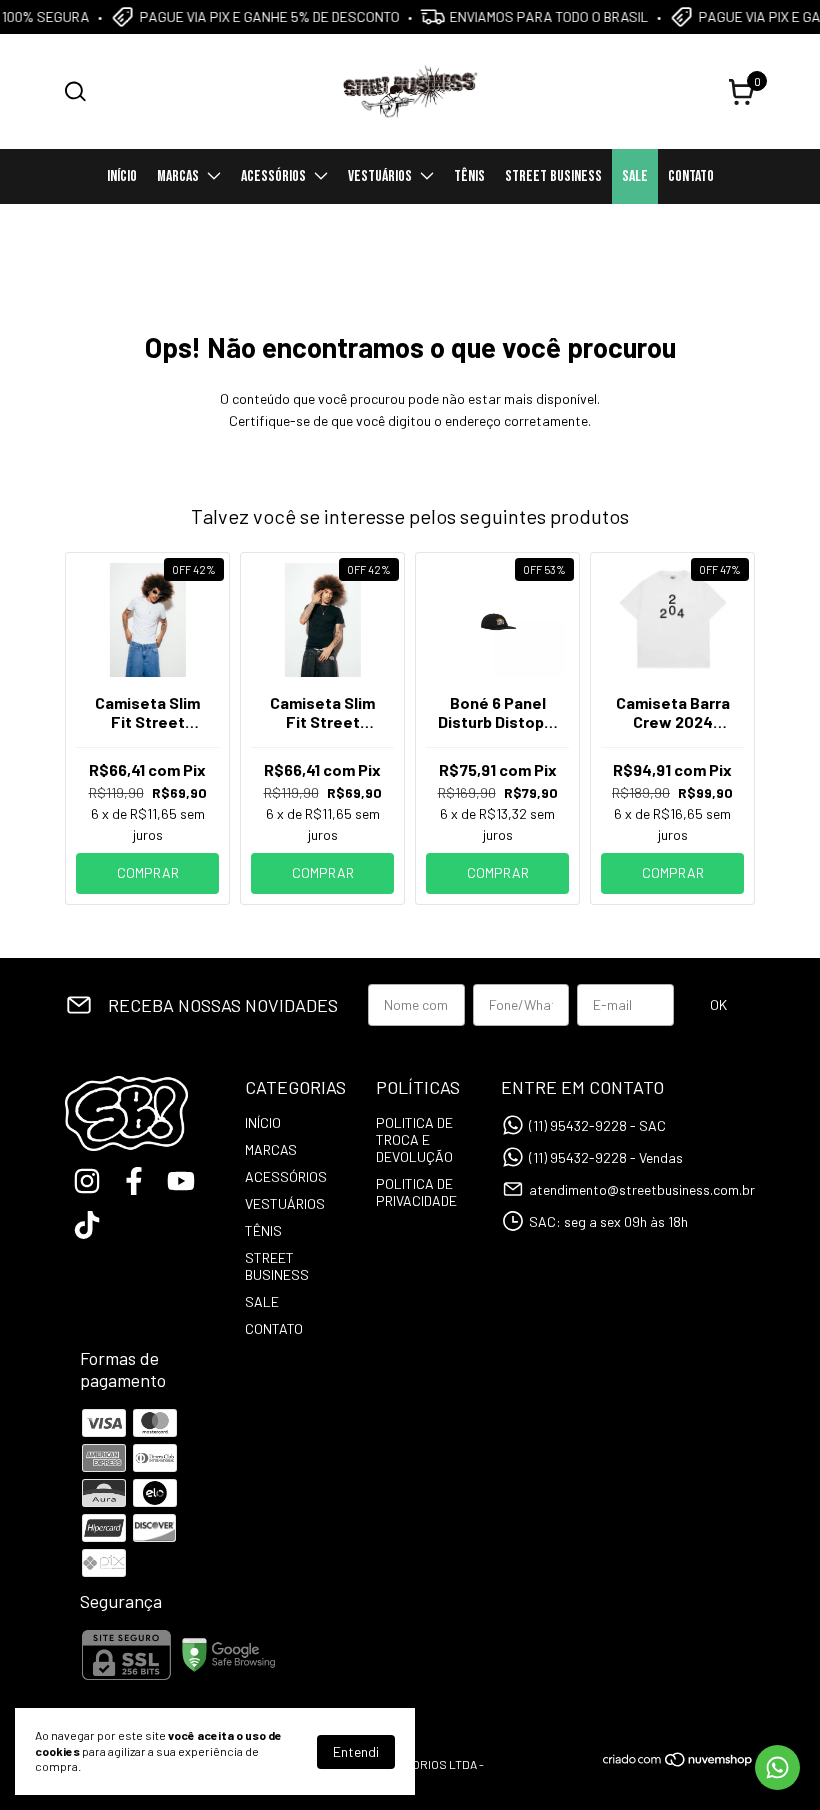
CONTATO (691, 176)
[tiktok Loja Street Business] (87, 1225)
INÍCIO (122, 176)
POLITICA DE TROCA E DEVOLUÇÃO (414, 1139)
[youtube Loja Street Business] (181, 1181)
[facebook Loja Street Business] (134, 1181)
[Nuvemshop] (678, 1762)
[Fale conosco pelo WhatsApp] (777, 1767)
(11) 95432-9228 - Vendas (606, 1157)
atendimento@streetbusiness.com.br (642, 1189)
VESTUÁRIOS (380, 176)
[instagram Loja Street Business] (87, 1181)
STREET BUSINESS (553, 176)
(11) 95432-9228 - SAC (597, 1125)
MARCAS (178, 176)
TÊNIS (469, 176)
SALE (635, 176)
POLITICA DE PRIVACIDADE (416, 1192)
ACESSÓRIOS (273, 176)
